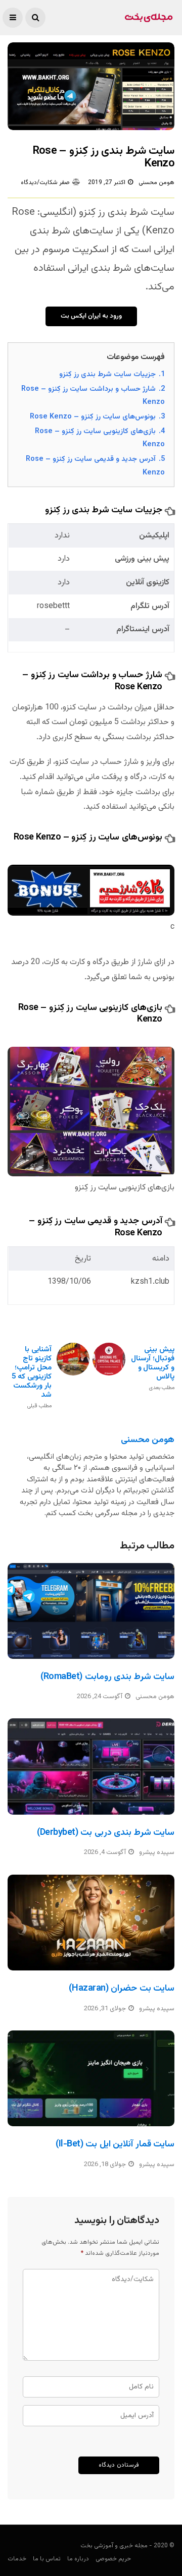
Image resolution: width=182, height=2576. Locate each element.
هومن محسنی (156, 183)
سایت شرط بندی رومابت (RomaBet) (107, 1677)
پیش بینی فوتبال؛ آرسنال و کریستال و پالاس (153, 1368)
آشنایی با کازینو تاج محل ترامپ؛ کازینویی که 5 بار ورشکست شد (32, 1377)
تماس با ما (47, 2559)
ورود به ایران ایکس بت (91, 316)
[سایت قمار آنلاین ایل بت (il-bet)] (91, 2078)
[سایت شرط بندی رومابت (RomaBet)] (91, 1611)
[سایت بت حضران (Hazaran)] (91, 1923)
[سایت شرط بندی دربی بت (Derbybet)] (91, 1766)
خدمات (17, 2559)
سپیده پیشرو (157, 1852)
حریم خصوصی (113, 2559)
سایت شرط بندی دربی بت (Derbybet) (106, 1833)
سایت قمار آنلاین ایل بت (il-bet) (115, 2144)
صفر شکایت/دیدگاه (45, 183)
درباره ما (78, 2559)
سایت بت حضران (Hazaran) (122, 1989)
